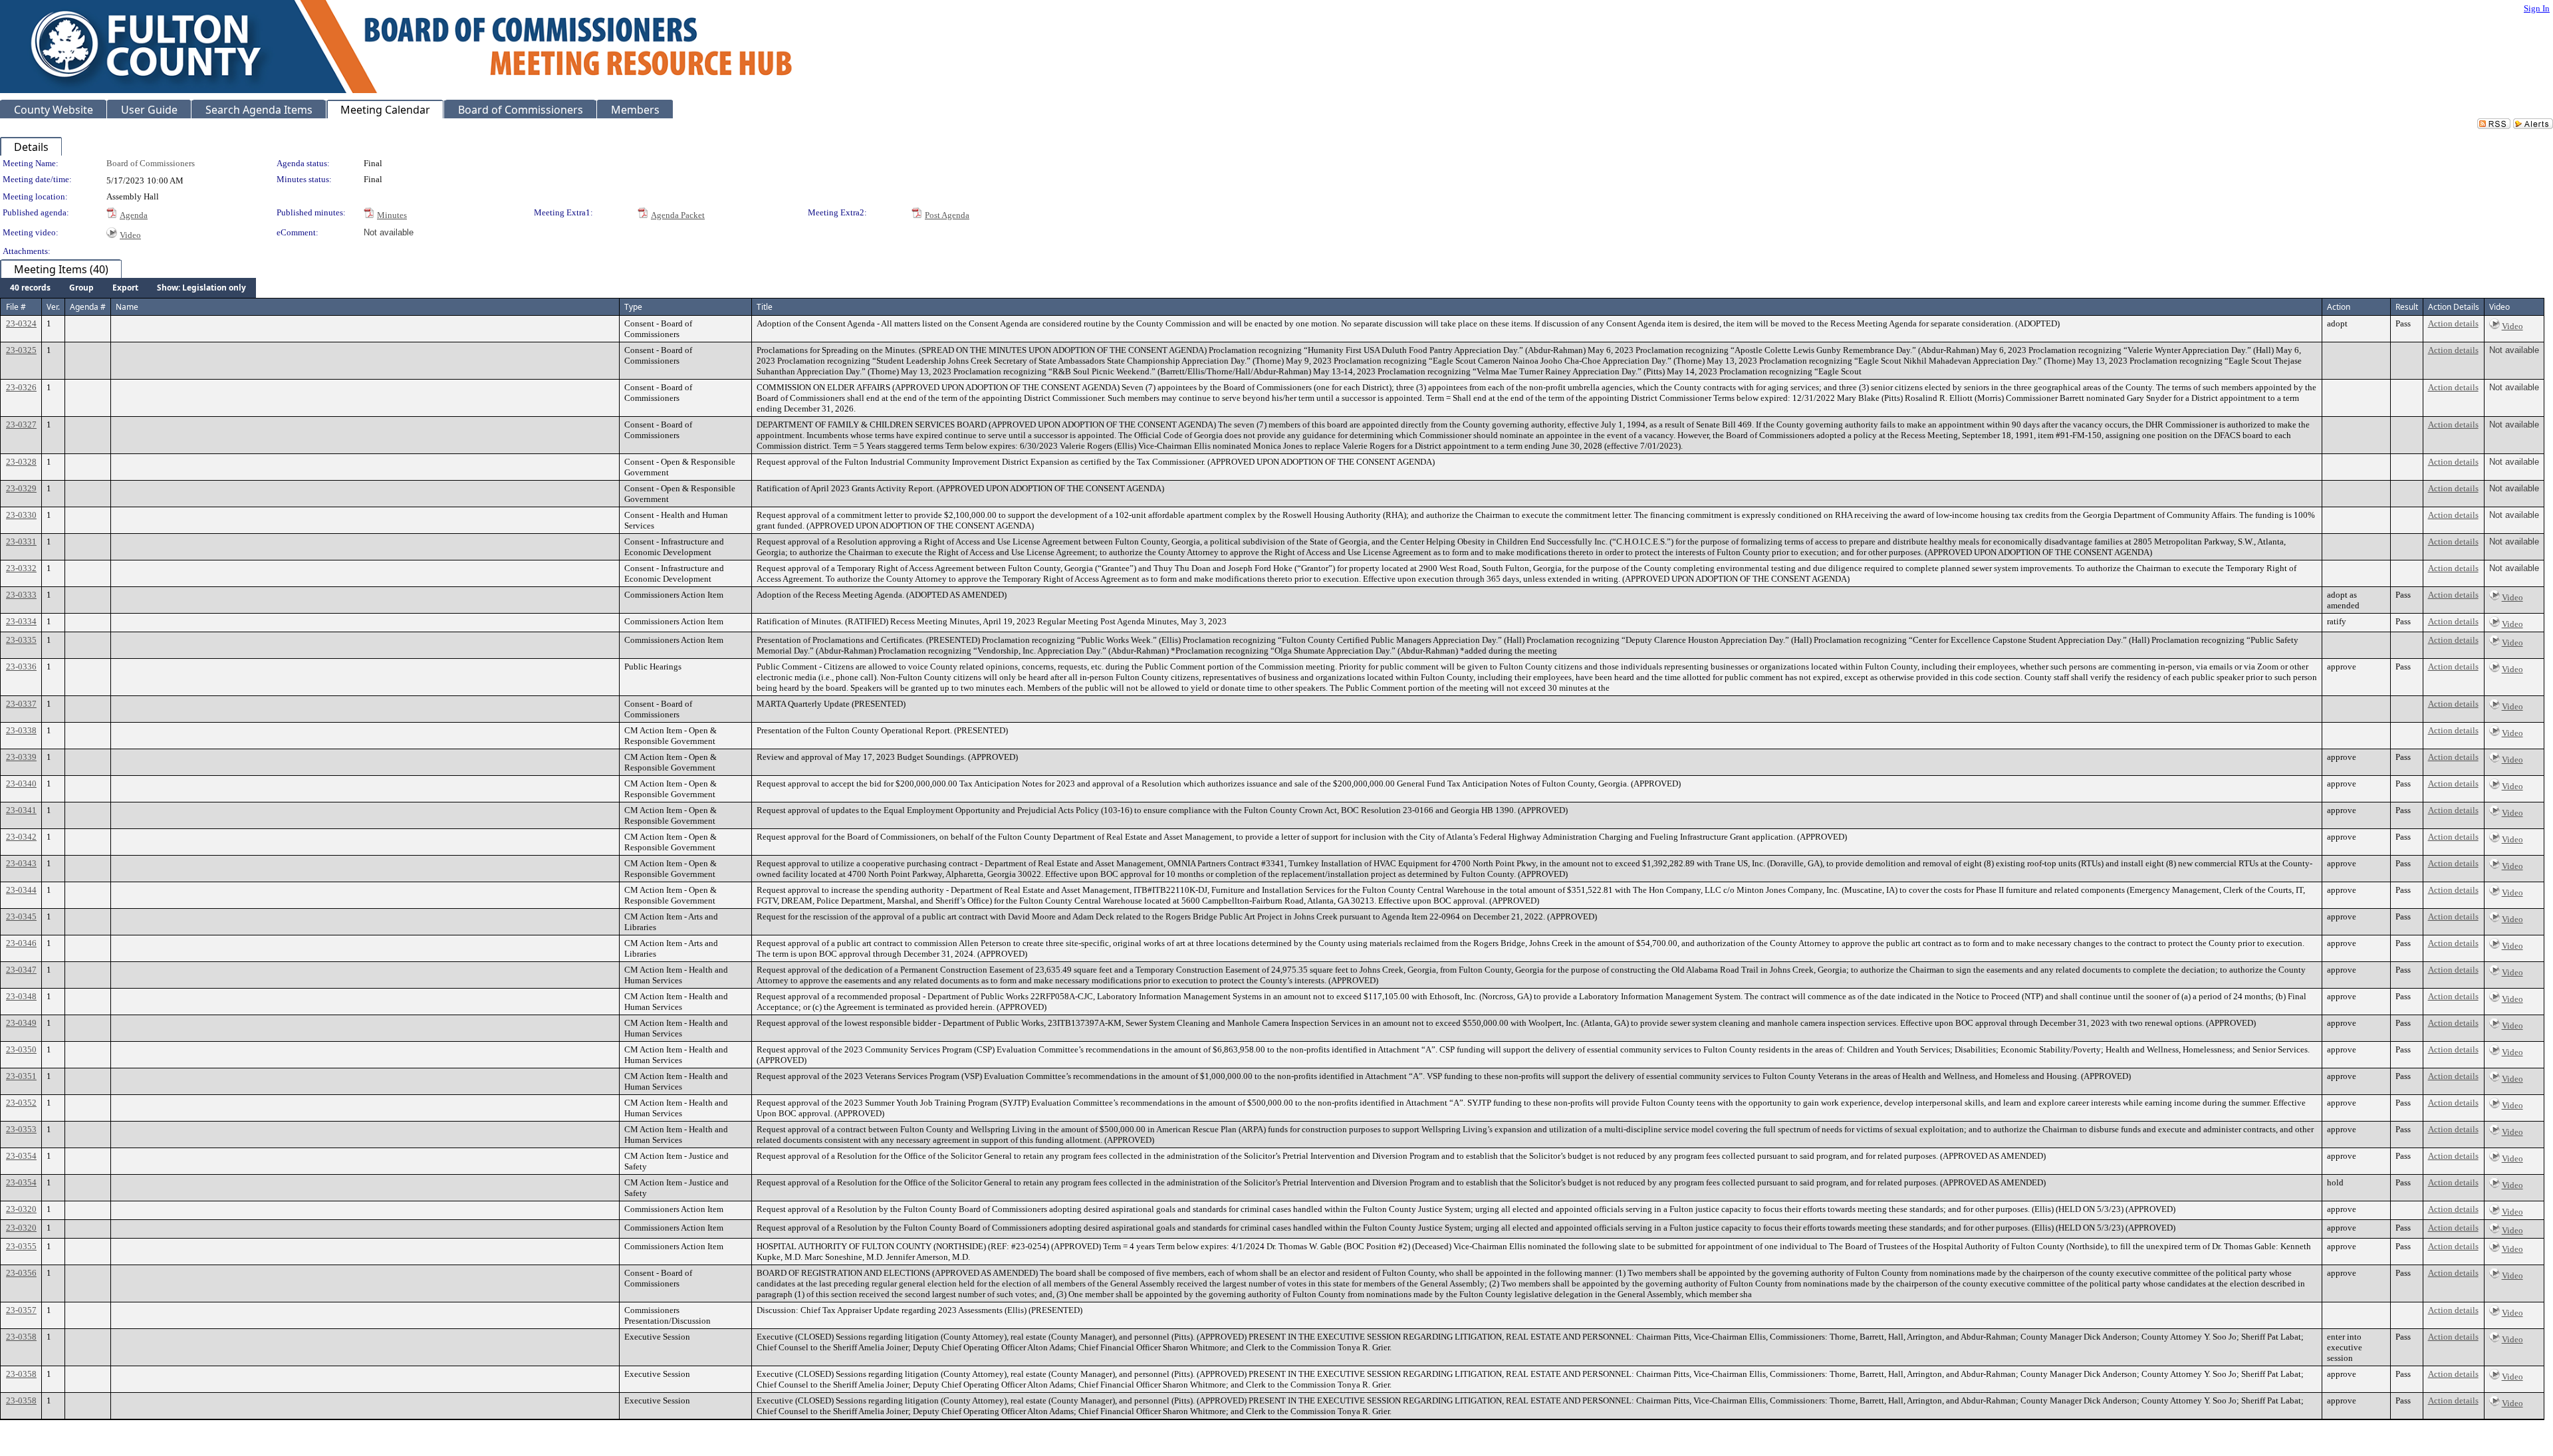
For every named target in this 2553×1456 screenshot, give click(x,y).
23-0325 (21, 350)
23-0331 (21, 542)
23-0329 (21, 488)
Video (130, 235)
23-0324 (21, 323)
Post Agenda (947, 215)
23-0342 (21, 837)
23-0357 (21, 1310)
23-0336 (21, 667)
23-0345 (21, 916)
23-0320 (21, 1209)
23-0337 (21, 704)
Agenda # (88, 307)
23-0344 (21, 890)
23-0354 (21, 1156)
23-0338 (21, 730)
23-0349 (21, 1023)
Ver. (53, 307)
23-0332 (21, 568)
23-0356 (21, 1273)
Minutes (392, 215)
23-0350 (21, 1049)
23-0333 (21, 595)
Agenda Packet (678, 215)
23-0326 (21, 387)
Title (765, 307)
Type (633, 307)
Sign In (2537, 8)
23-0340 (21, 784)
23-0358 (21, 1337)
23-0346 (21, 943)
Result (2407, 307)
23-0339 (21, 757)
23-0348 (21, 996)
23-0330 (21, 515)
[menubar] (128, 288)
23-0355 (21, 1246)
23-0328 (21, 462)
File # (16, 307)
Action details (2453, 323)
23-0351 (21, 1076)
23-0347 (21, 970)
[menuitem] (30, 288)
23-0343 (21, 863)
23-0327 (21, 425)
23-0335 (21, 640)
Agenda (134, 215)
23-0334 (21, 621)
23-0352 (21, 1103)
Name (127, 307)
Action (2339, 307)
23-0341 (21, 810)
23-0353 (21, 1129)
